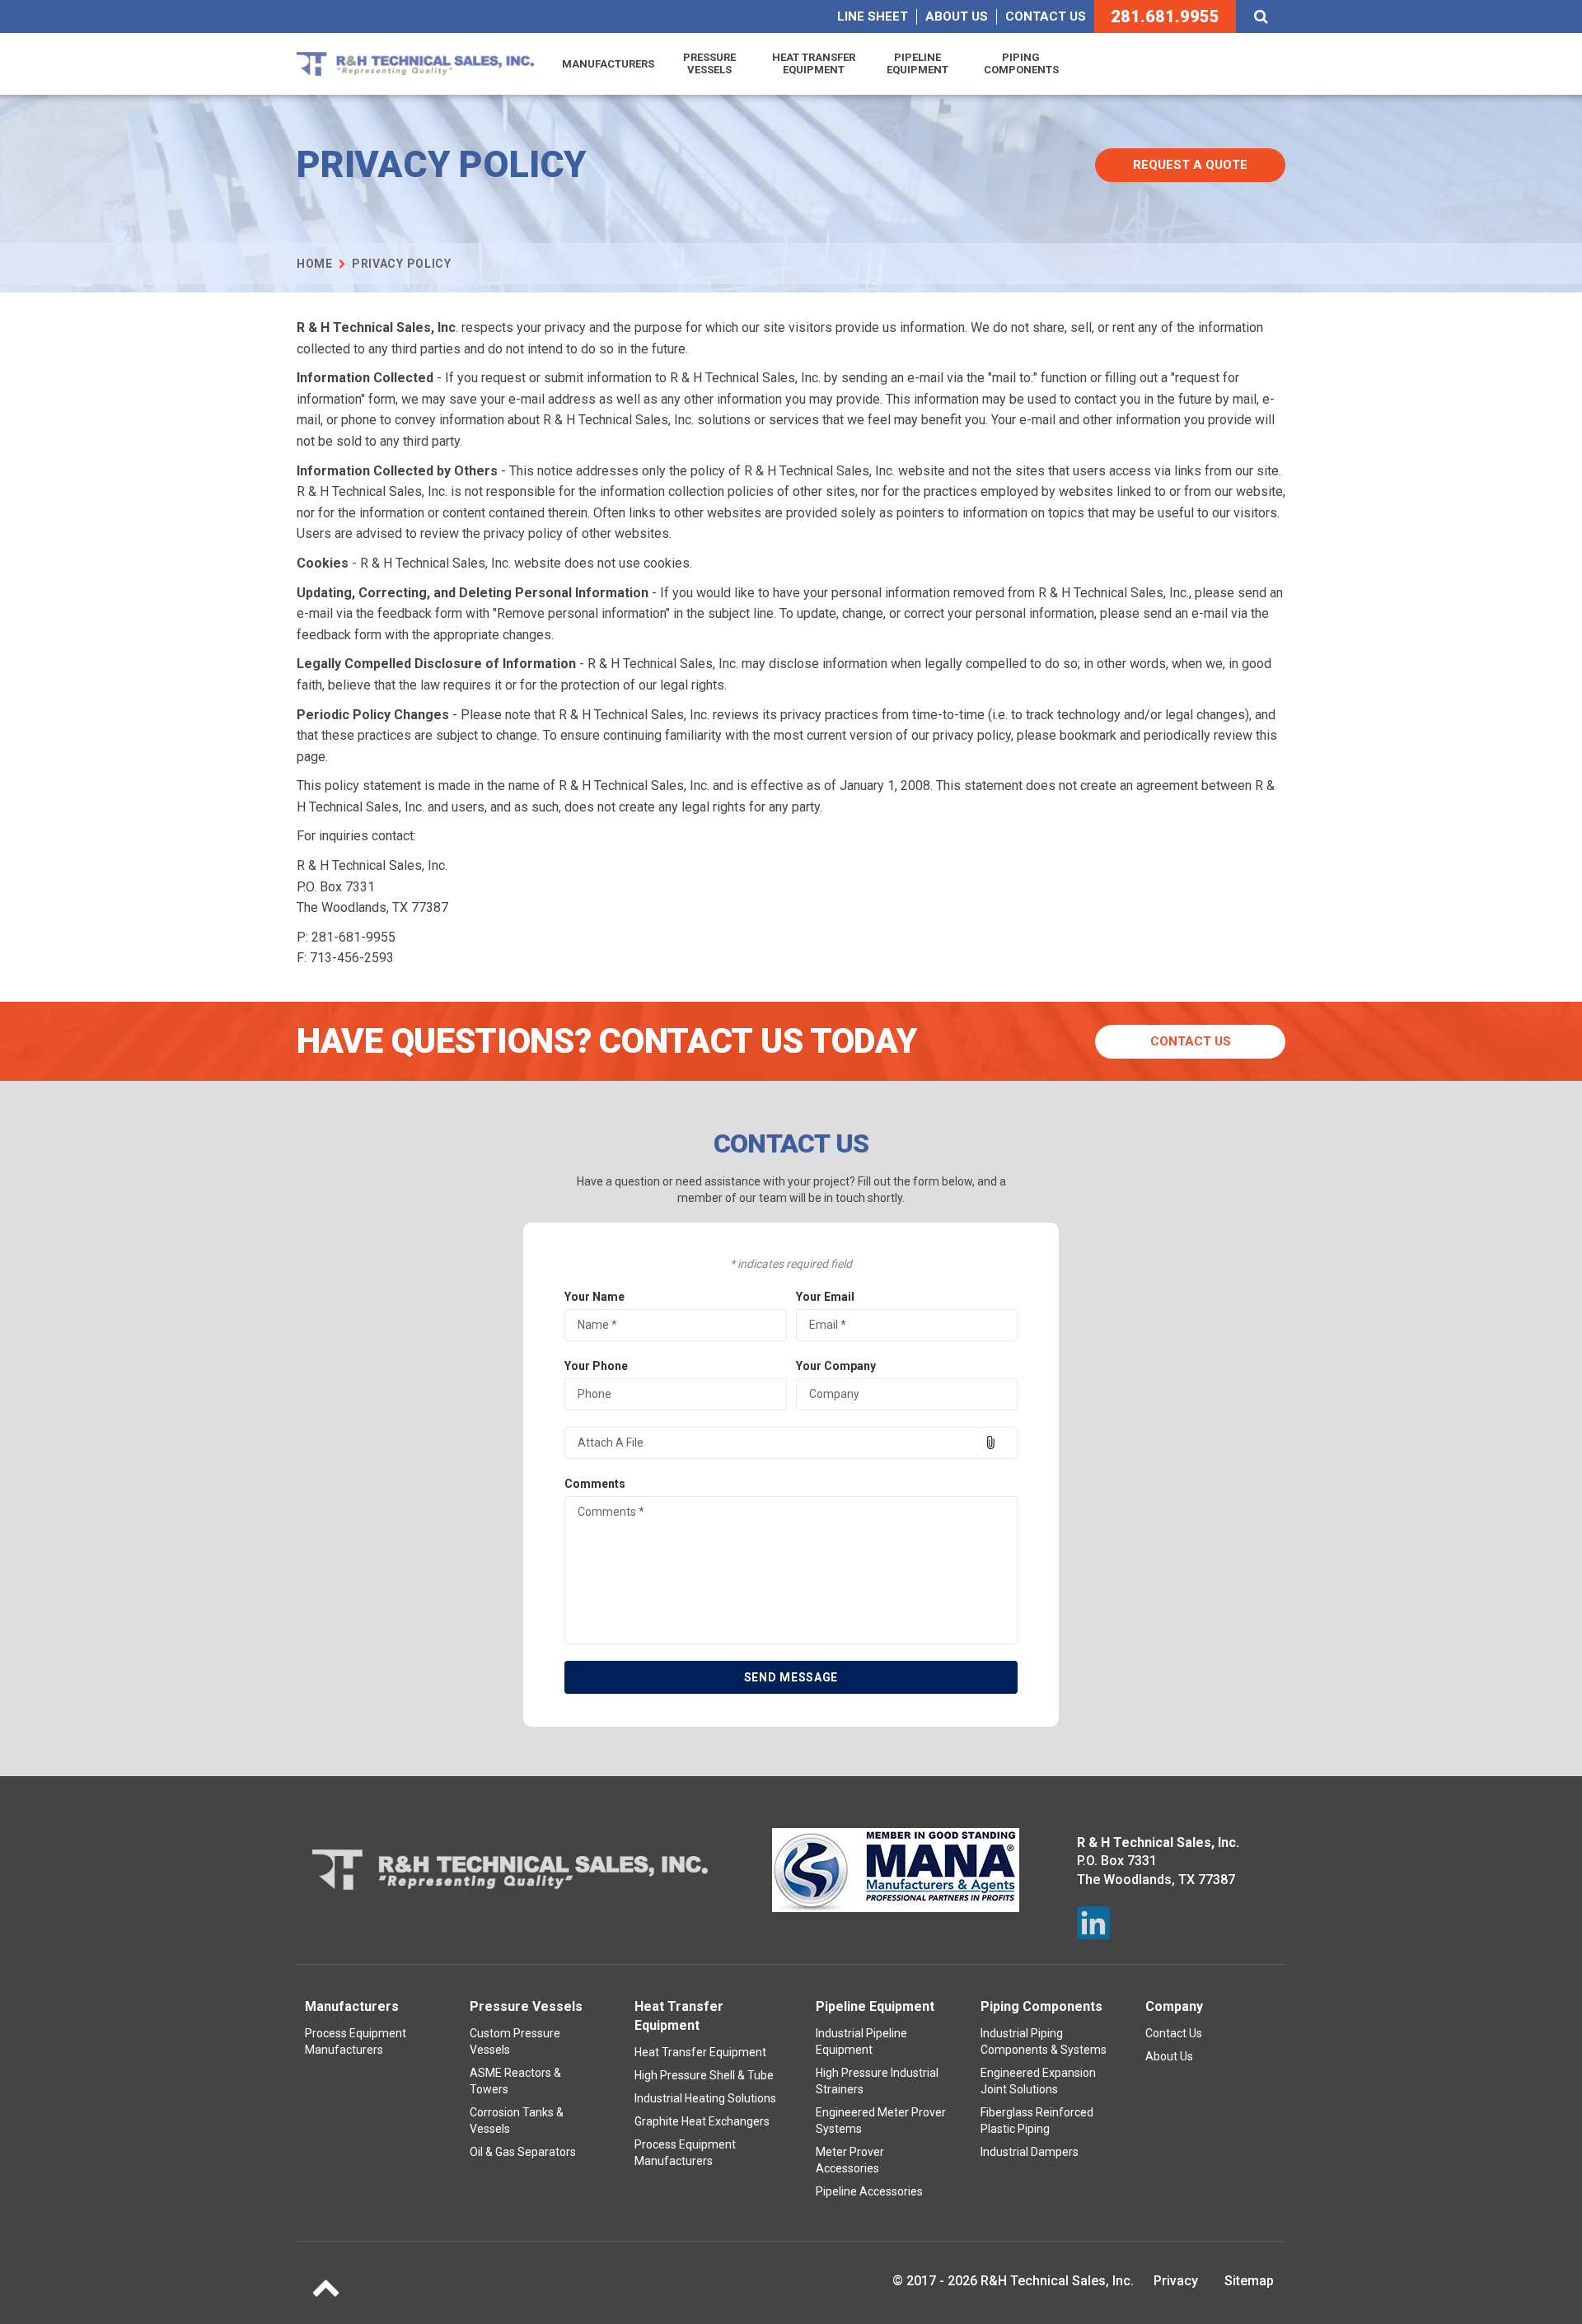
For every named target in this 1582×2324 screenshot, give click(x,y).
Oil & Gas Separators (523, 2152)
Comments (595, 1484)
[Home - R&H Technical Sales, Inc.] (510, 1870)
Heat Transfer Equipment (814, 64)
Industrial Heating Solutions (705, 2098)
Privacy (1176, 2281)
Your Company (836, 1366)
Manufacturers (608, 64)
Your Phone (596, 1366)
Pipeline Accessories (869, 2191)
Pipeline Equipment (917, 64)
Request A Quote (1190, 165)
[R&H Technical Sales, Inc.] (415, 64)
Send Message (791, 1677)
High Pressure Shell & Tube (704, 2075)
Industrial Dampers (1030, 2152)
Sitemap (1249, 2281)
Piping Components (1021, 64)
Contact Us (1046, 16)
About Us (957, 16)
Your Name (594, 1297)
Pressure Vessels (709, 64)
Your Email (825, 1297)
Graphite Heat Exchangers (702, 2121)
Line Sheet (873, 16)
